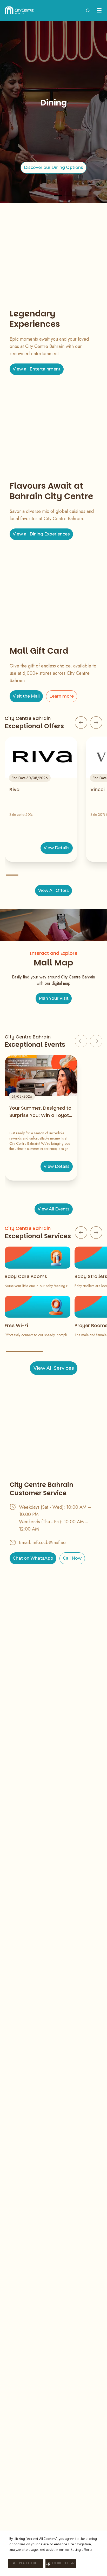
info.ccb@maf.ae (49, 1542)
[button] (61, 2564)
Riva (14, 789)
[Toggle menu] (99, 10)
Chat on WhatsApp (33, 1558)
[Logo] (19, 10)
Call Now (72, 1558)
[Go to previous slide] (81, 723)
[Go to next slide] (96, 723)
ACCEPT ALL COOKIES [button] (26, 2564)
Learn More (54, 171)
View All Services (54, 1368)
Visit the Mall (26, 696)
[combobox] (88, 10)
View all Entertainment (37, 369)
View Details (57, 848)
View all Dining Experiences (41, 534)
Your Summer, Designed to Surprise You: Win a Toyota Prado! (41, 1112)
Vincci (98, 789)
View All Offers (53, 890)
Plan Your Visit (54, 998)
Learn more (62, 696)
